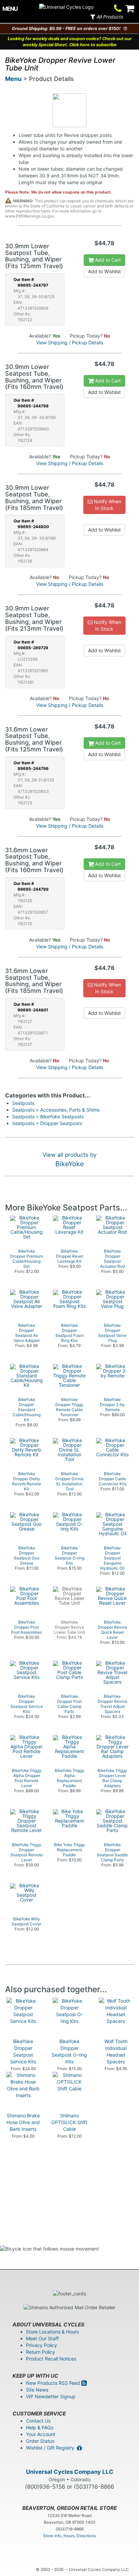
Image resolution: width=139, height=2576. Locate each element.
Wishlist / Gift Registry (51, 2448)
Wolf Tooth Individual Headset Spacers (116, 2051)
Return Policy (40, 2352)
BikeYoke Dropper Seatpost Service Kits (23, 2051)
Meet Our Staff (42, 2338)
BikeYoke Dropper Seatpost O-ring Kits (69, 2051)
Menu (13, 79)
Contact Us (38, 2421)
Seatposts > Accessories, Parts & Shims (56, 1110)
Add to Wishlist (104, 271)
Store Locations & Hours (52, 2332)
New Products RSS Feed (54, 2383)
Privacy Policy (41, 2345)
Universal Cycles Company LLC (70, 2472)
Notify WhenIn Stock (107, 505)
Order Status (40, 2441)
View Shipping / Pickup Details (70, 342)
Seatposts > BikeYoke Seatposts (48, 1117)
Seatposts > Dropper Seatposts (47, 1123)
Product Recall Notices (51, 2359)
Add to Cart (107, 260)
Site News (37, 2390)
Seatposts (23, 1103)
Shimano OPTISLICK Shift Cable (69, 2122)
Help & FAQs (40, 2427)
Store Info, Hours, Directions (69, 2536)
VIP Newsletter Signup (51, 2396)
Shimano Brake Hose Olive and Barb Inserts (23, 2122)
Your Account (41, 2434)
